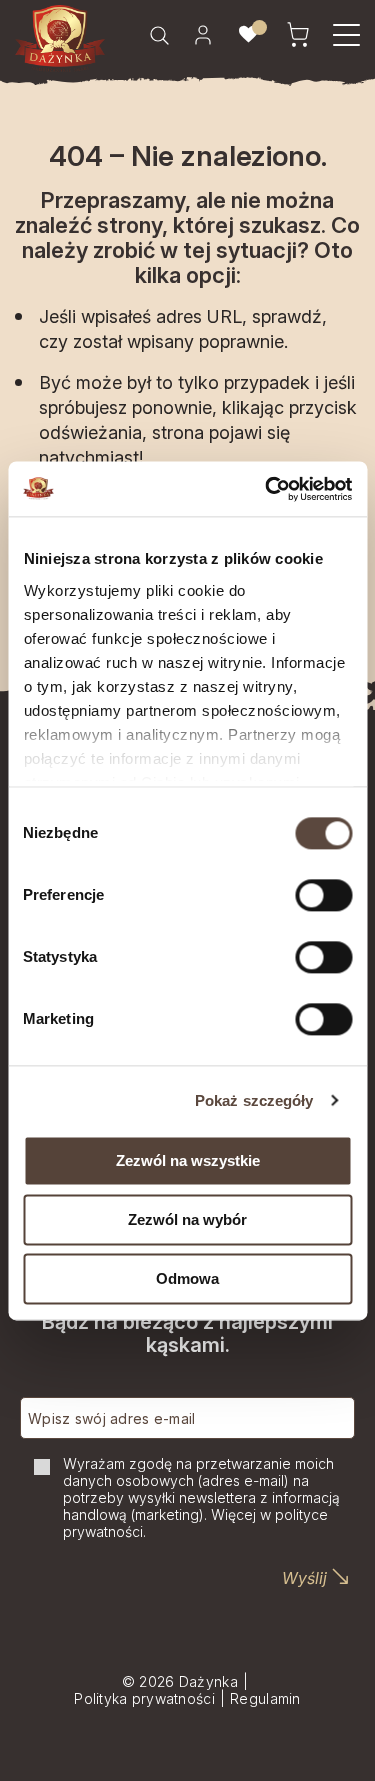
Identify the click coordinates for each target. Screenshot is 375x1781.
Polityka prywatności (144, 1698)
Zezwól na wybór (187, 1219)
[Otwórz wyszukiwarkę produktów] (159, 35)
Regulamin (265, 1698)
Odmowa (187, 1278)
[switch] (323, 895)
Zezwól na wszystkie (188, 1160)
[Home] (60, 38)
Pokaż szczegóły (254, 1100)
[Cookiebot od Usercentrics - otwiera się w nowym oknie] (267, 489)
